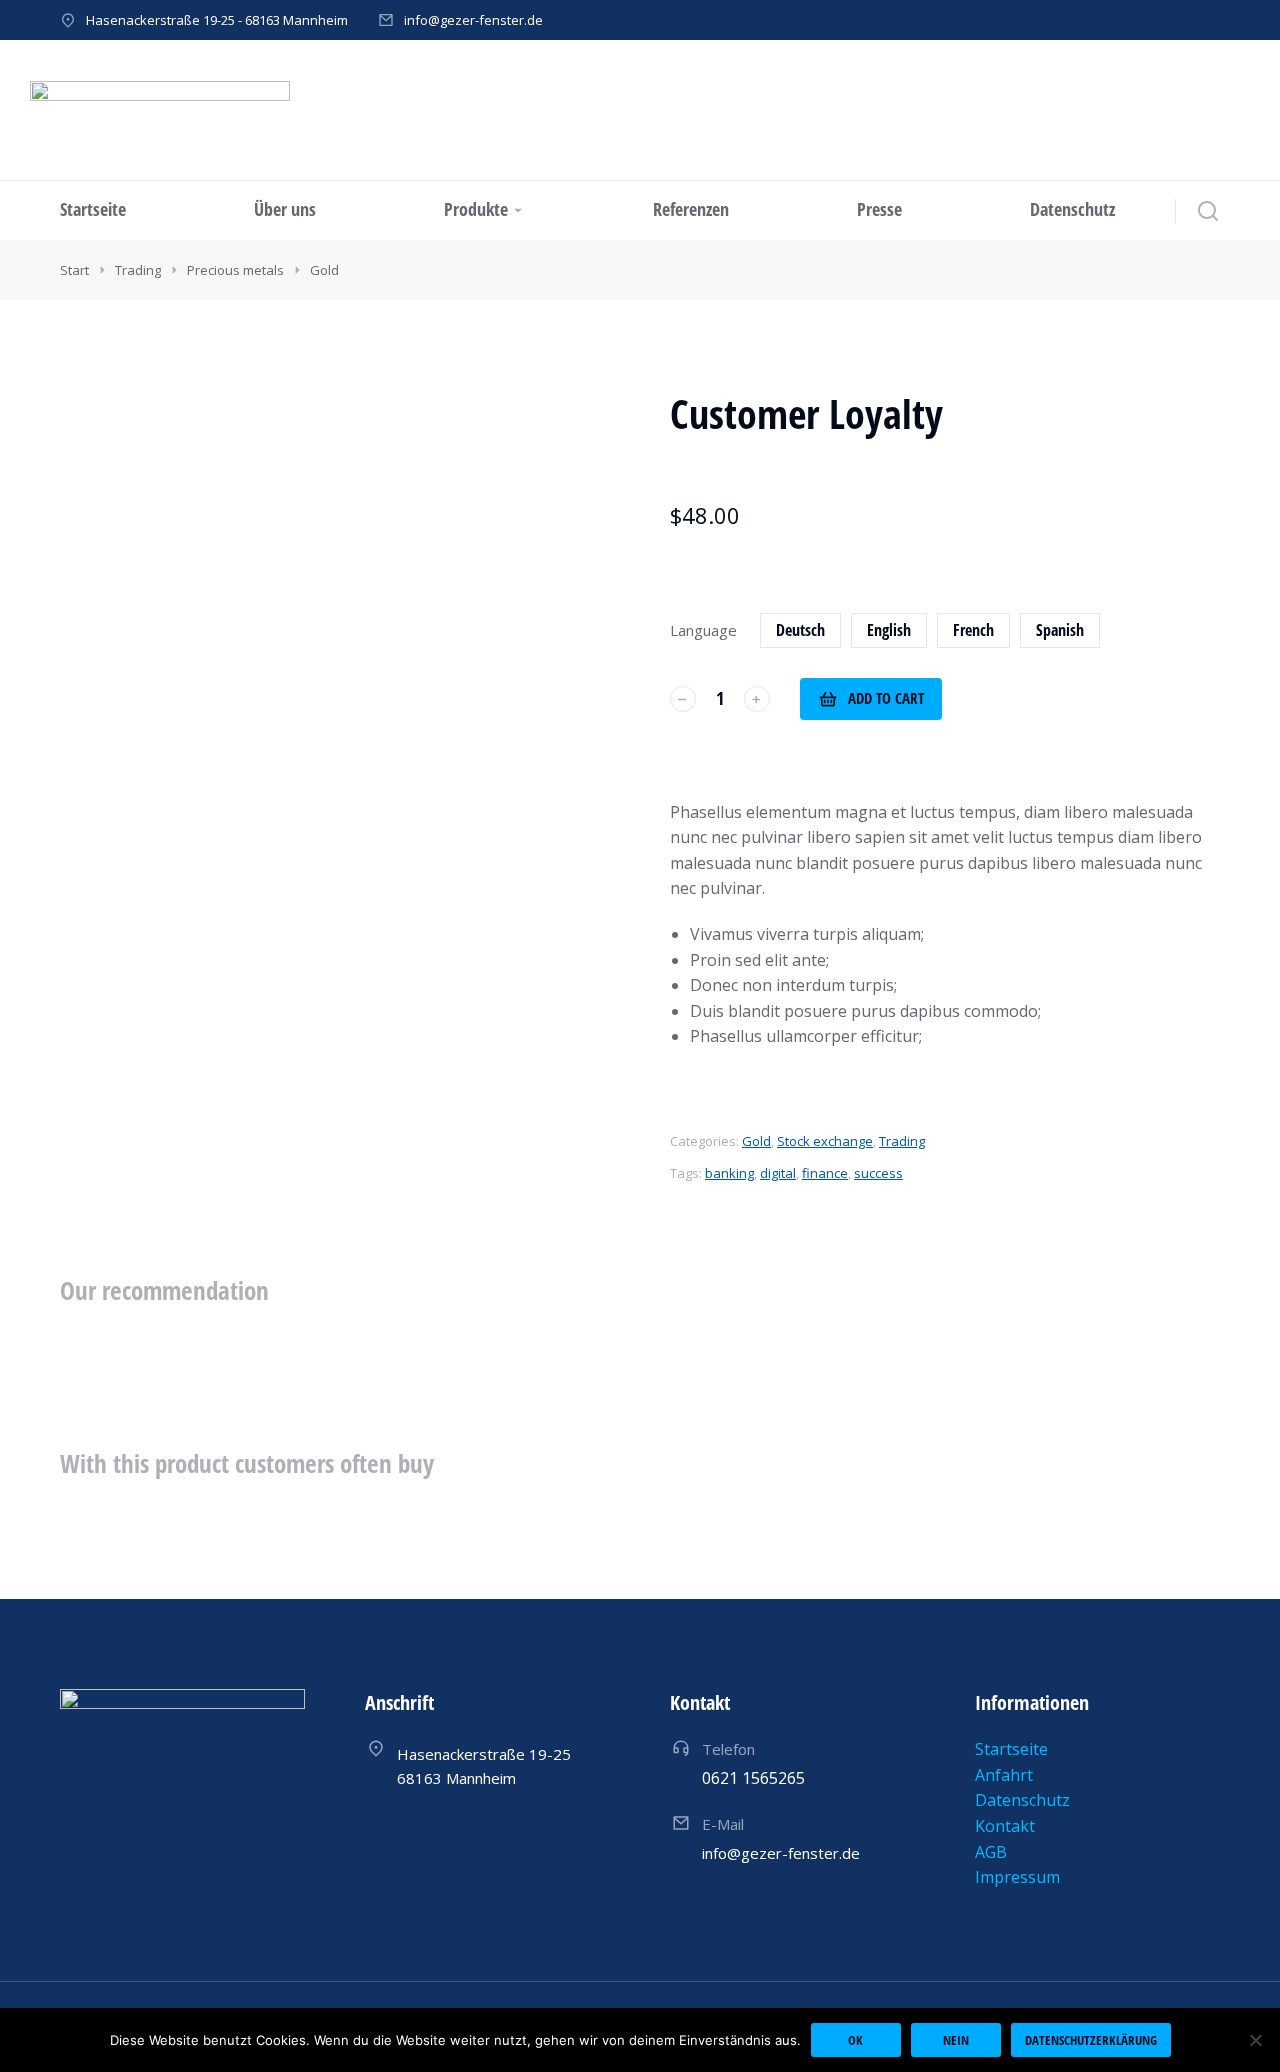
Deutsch (800, 630)
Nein (956, 2040)
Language (703, 630)
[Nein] (1255, 2040)
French (973, 630)
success (878, 1173)
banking (729, 1173)
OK (855, 2040)
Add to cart (886, 698)
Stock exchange (825, 1141)
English (889, 630)
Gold (756, 1141)
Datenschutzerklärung (1091, 2040)
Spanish (1060, 630)
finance (825, 1173)
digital (778, 1173)
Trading (902, 1141)
